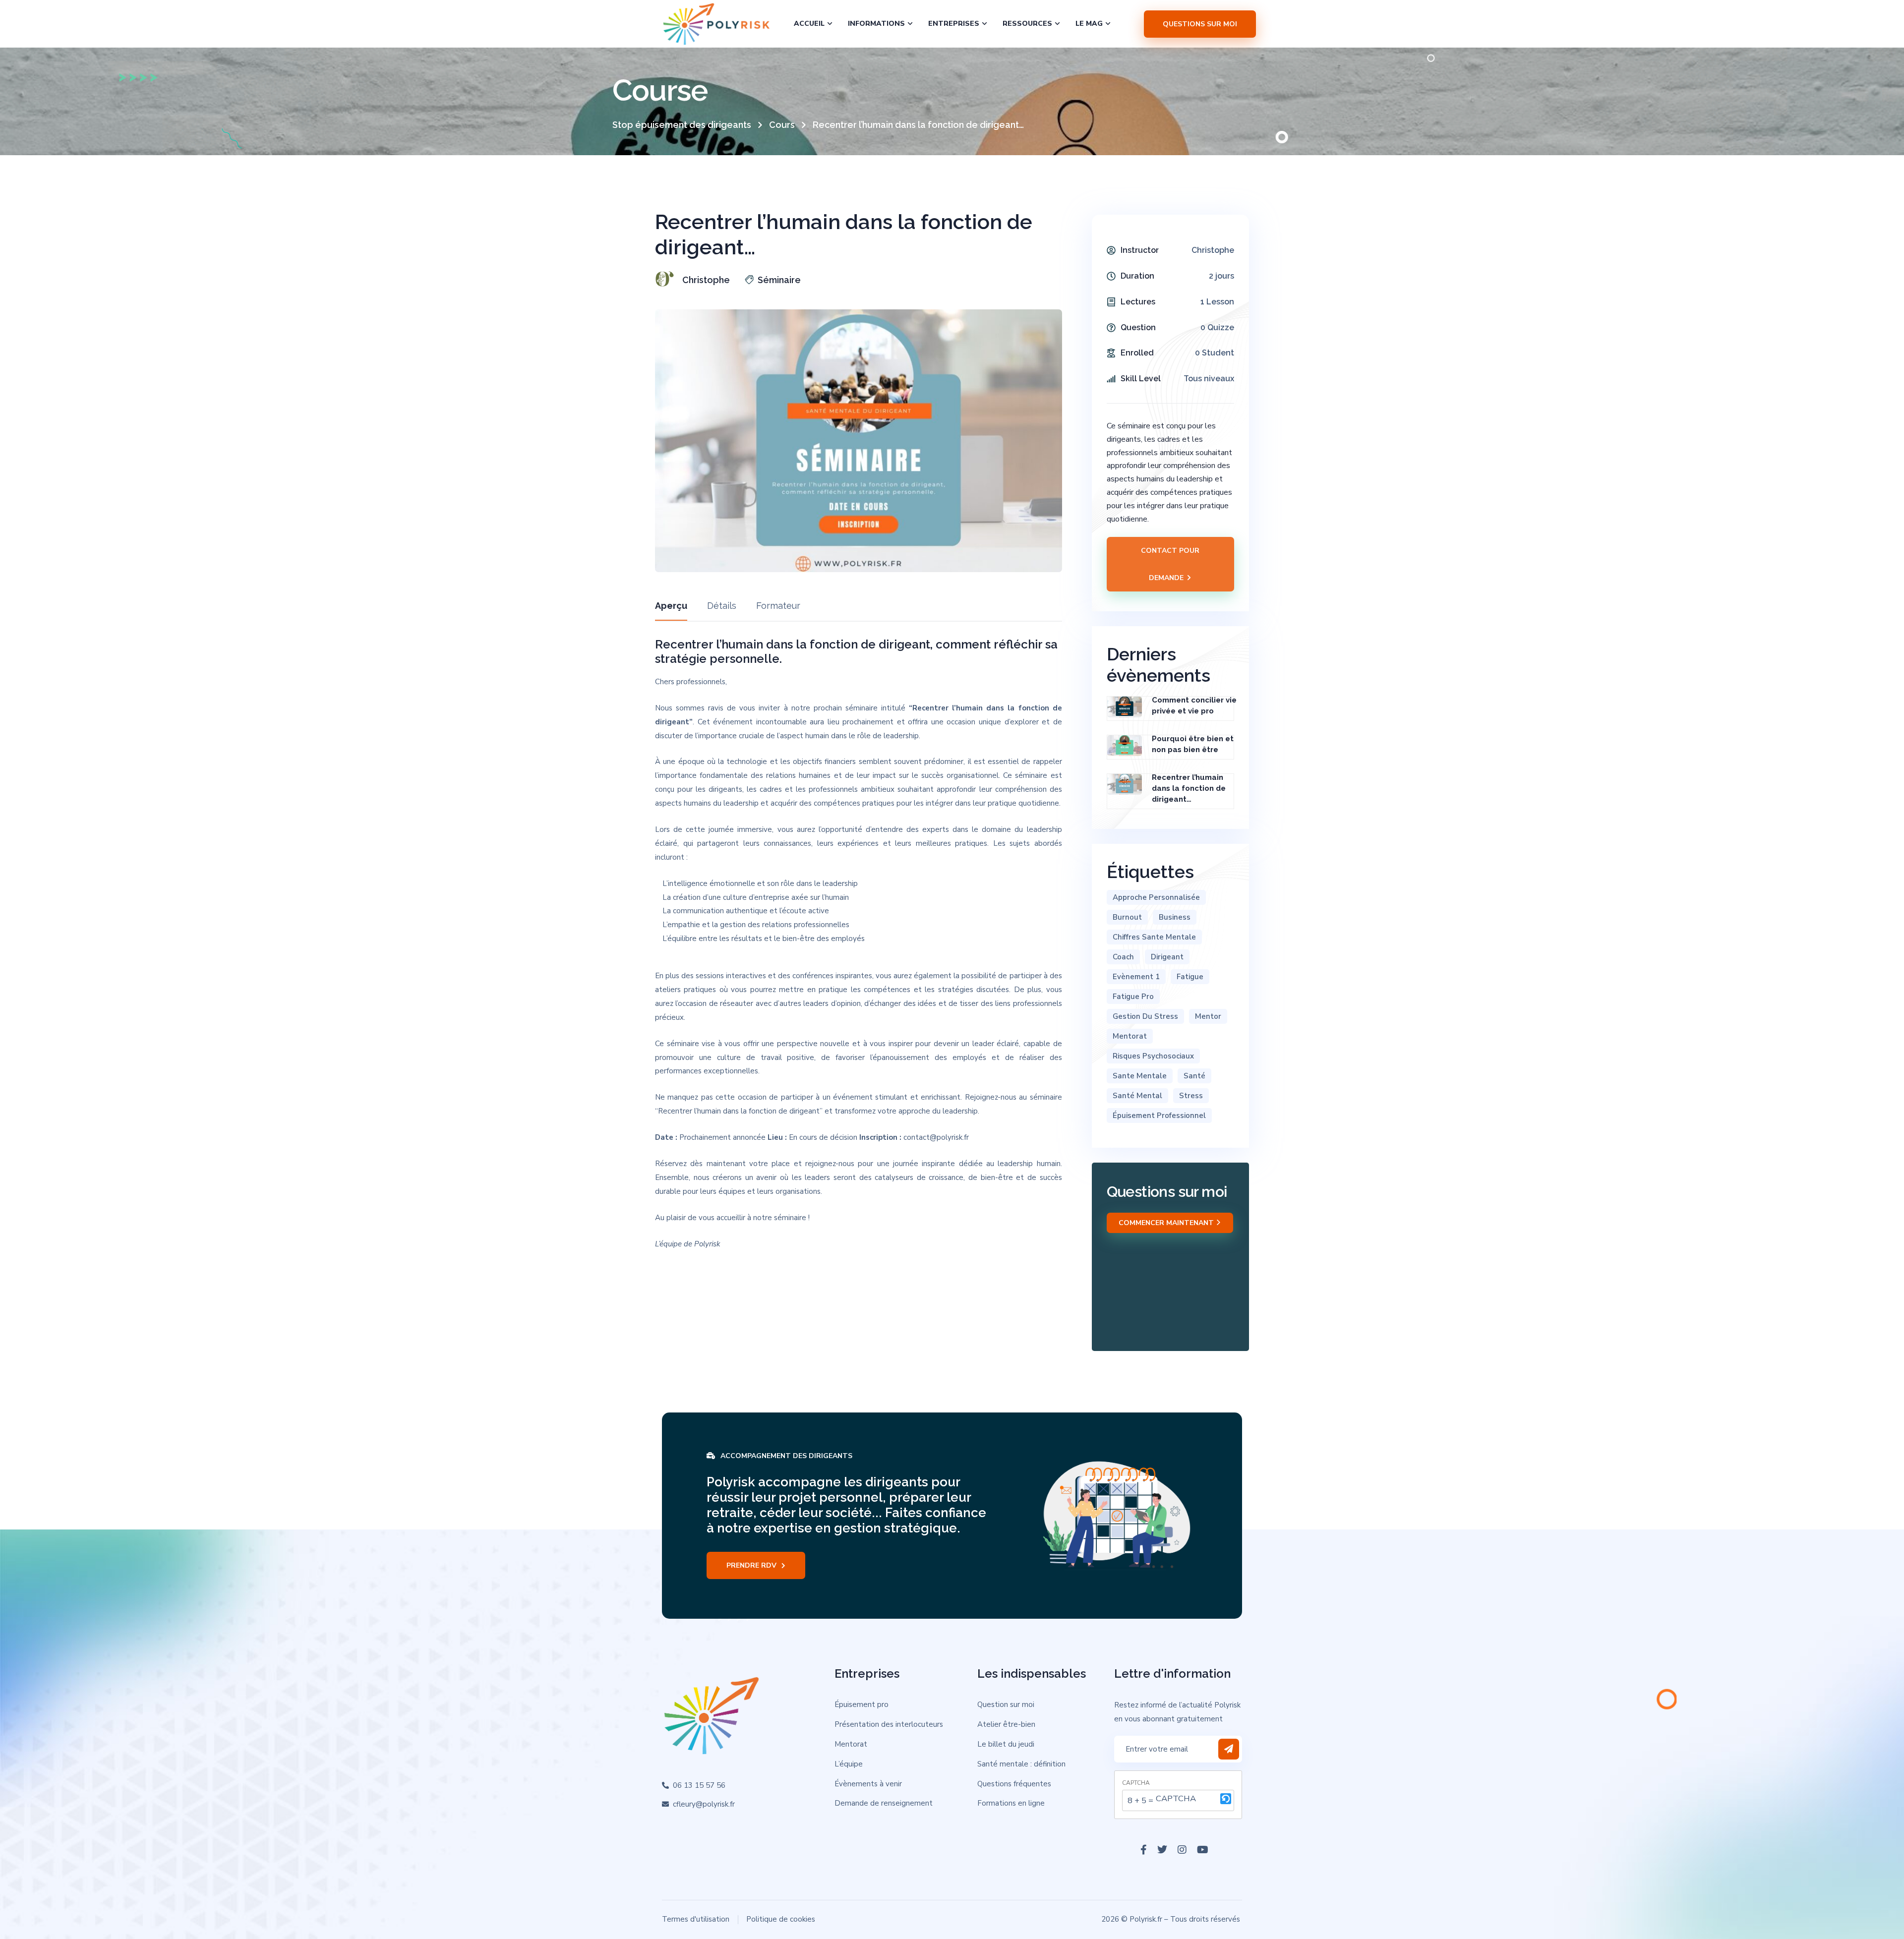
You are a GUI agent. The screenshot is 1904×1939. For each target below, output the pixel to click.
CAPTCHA (1136, 1783)
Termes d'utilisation (696, 1919)
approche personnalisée (1156, 897)
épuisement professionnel (1159, 1116)
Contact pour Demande (1170, 564)
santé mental (1137, 1096)
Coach (1123, 957)
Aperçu (671, 606)
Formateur (778, 606)
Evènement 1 (1136, 977)
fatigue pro (1133, 997)
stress (1191, 1096)
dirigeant (1167, 957)
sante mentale (1140, 1076)
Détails (722, 606)
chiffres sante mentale (1154, 937)
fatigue (1190, 977)
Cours (782, 125)
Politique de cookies (781, 1919)
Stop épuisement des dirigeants (682, 125)
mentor (1208, 1016)
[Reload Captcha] (1226, 1799)
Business (1175, 917)
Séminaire (779, 280)
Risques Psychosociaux (1153, 1056)
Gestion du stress (1145, 1016)
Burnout (1127, 917)
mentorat (1130, 1036)
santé (1194, 1076)
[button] (1226, 1800)
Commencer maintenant (1167, 1223)
